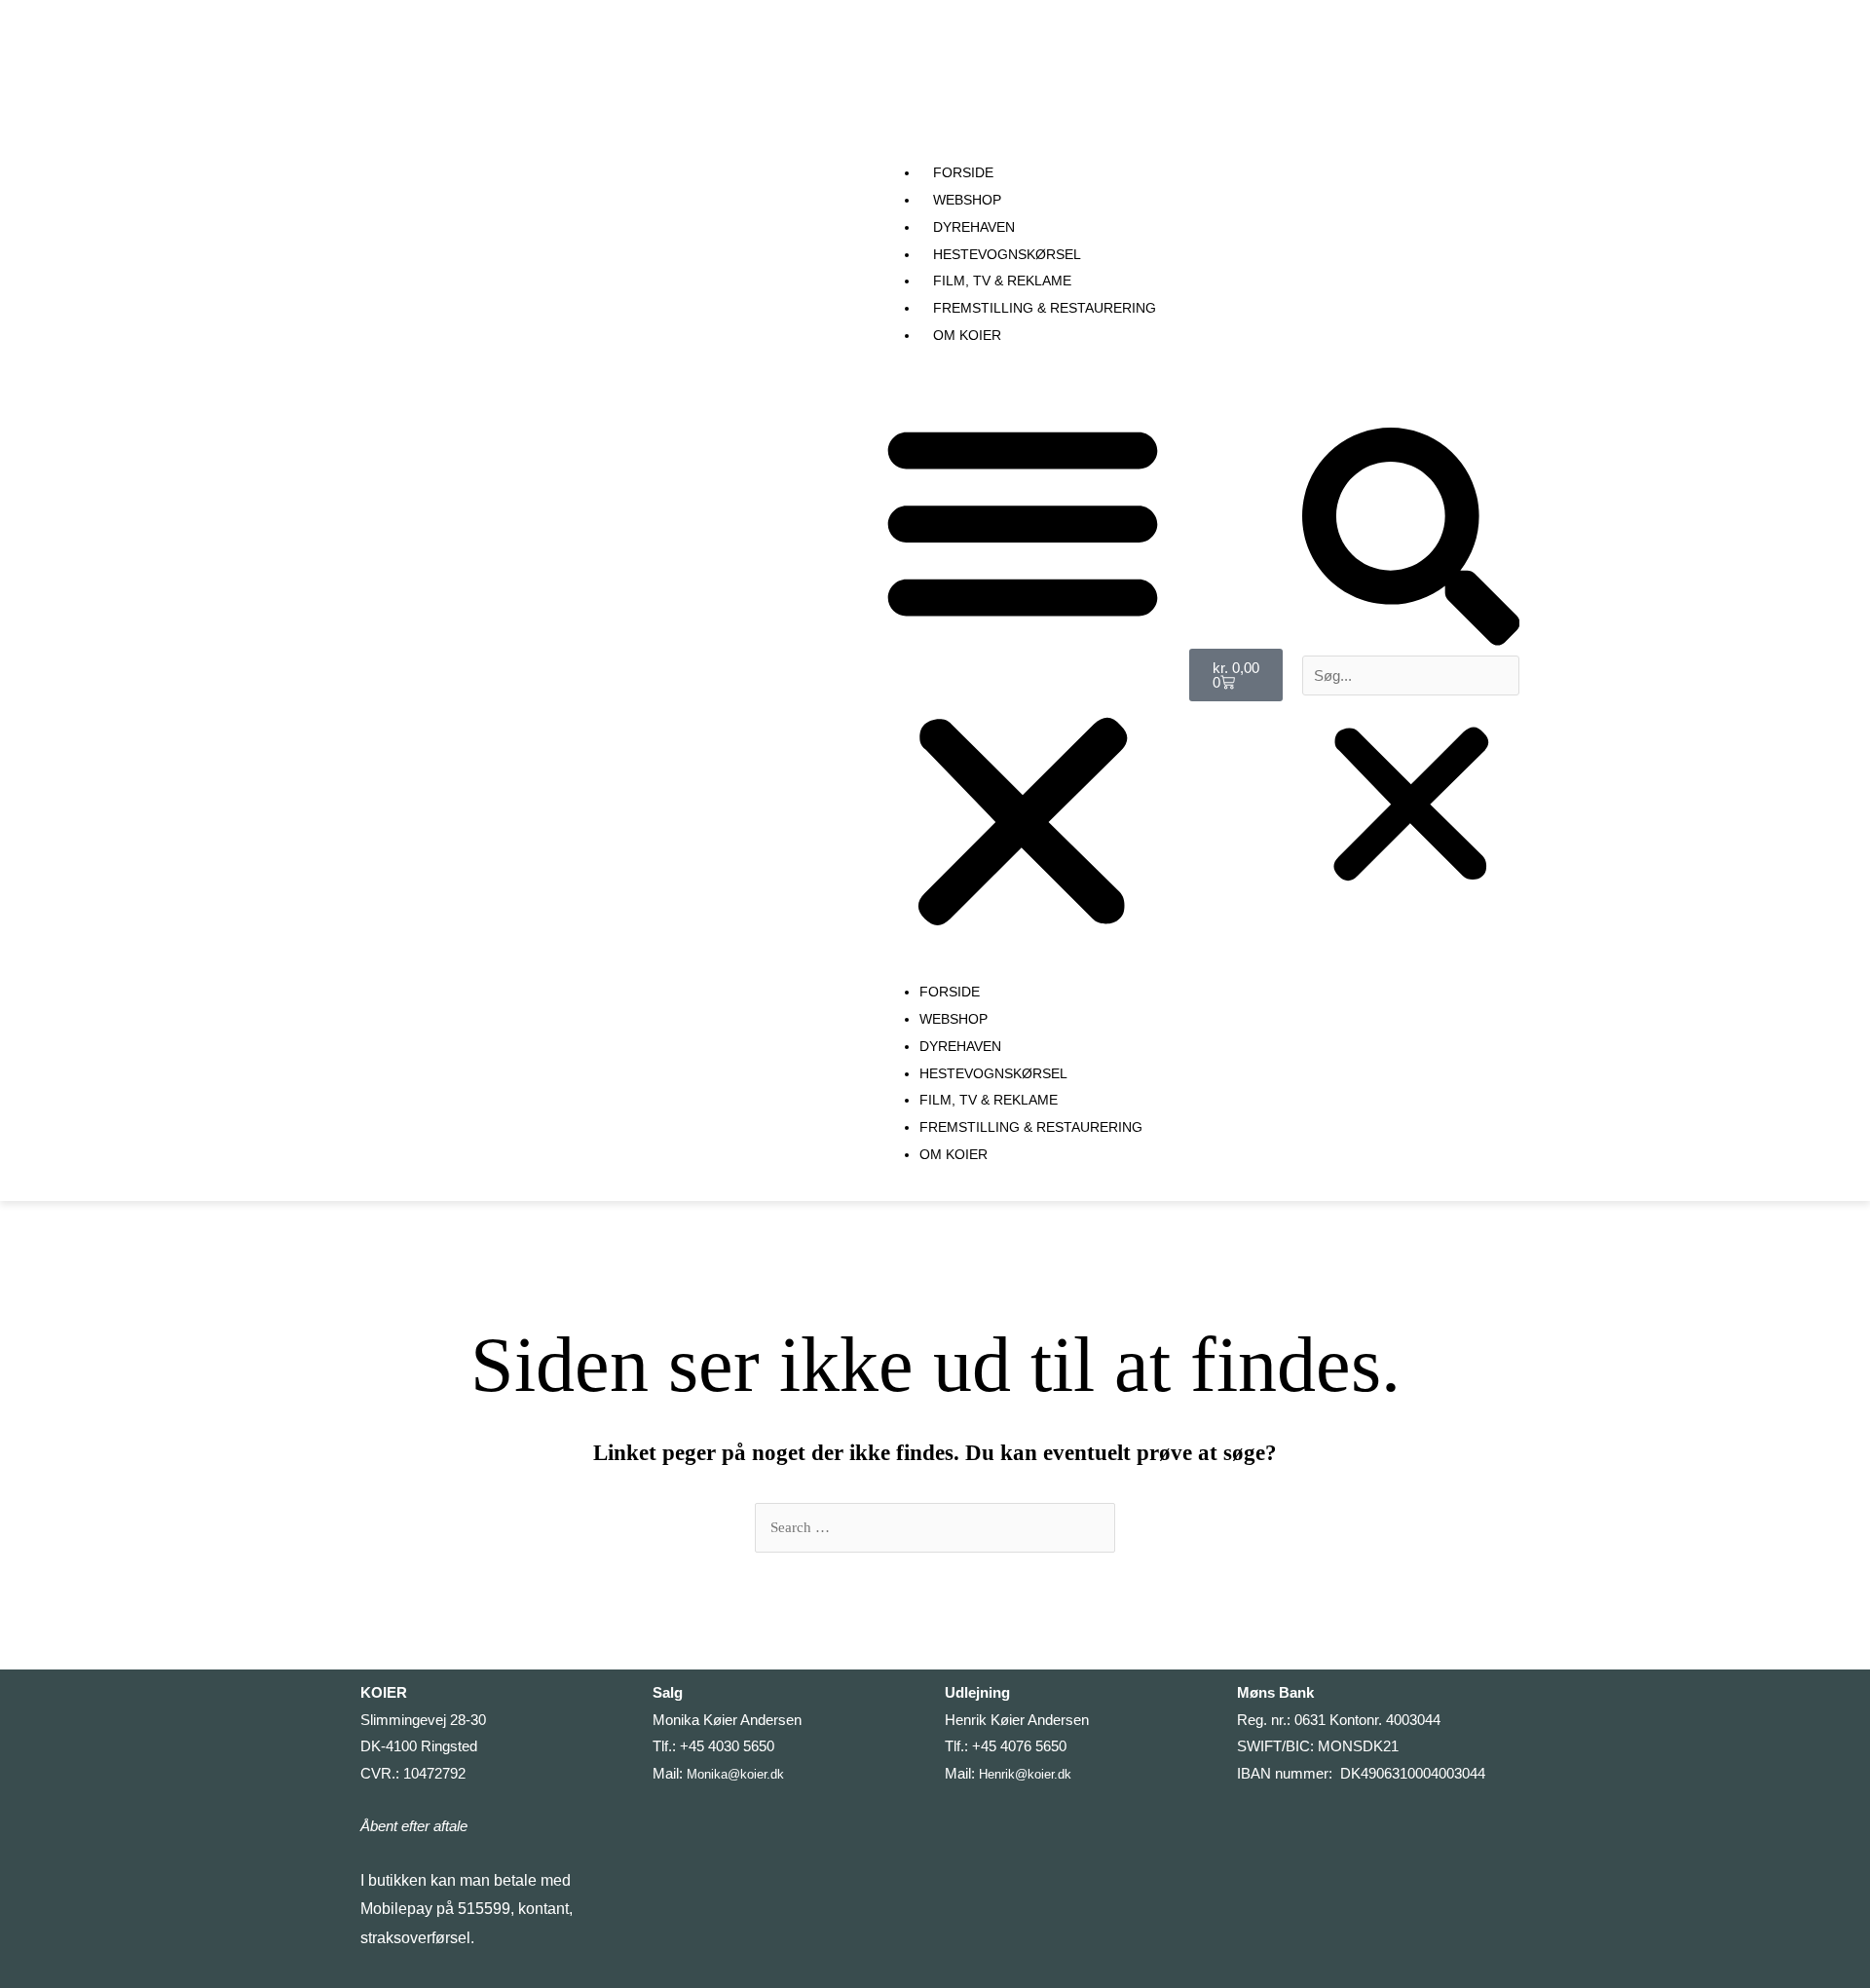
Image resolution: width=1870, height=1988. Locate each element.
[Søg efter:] (935, 1527)
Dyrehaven (974, 227)
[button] (1411, 541)
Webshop (967, 200)
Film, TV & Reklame (1002, 281)
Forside (963, 172)
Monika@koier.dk (735, 1774)
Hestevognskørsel (1007, 254)
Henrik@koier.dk (1025, 1774)
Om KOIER (967, 335)
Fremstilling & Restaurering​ (1045, 308)
